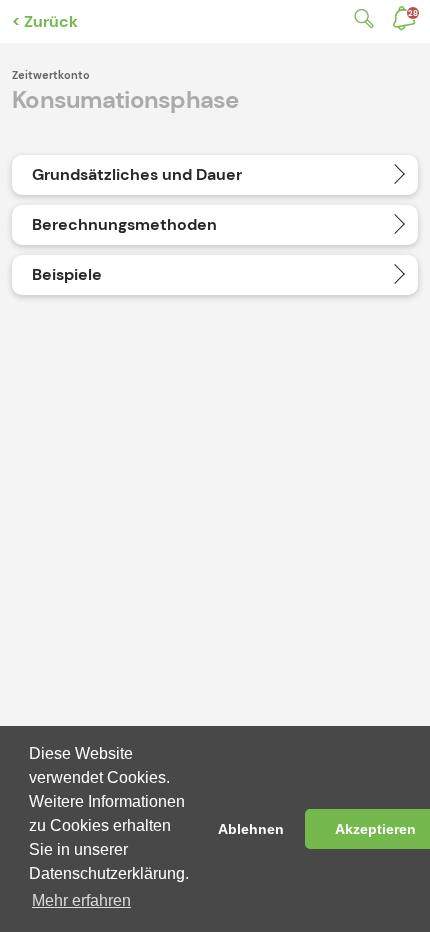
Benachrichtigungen (413, 13)
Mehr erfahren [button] (81, 900)
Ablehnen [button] (251, 829)
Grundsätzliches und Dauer (137, 174)
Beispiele (67, 274)
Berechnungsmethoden (124, 224)
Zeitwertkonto (51, 75)
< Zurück (45, 21)
